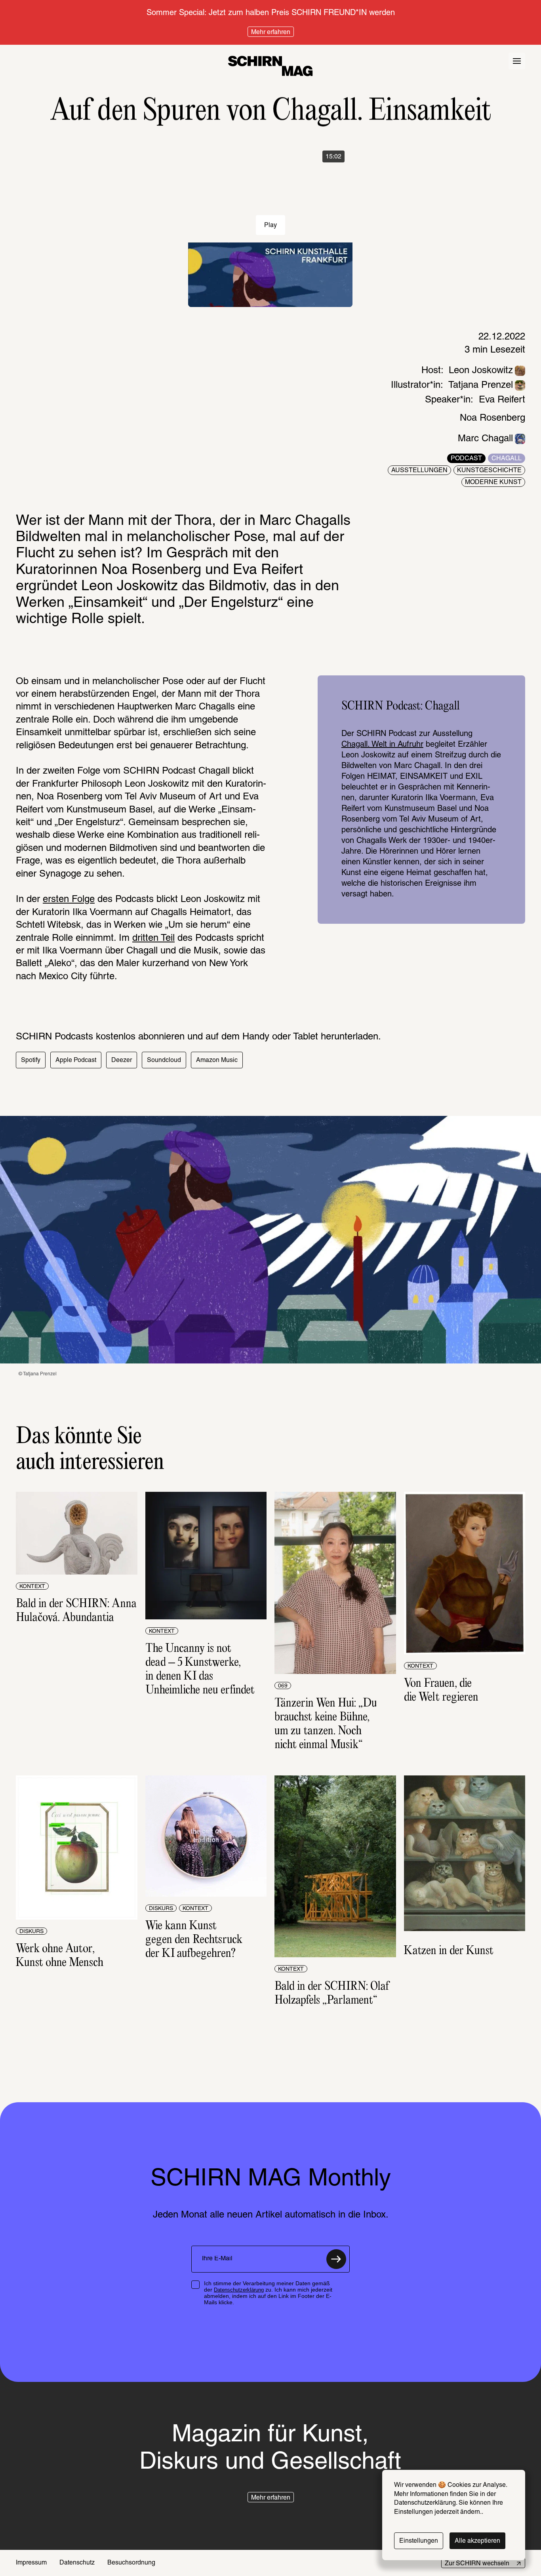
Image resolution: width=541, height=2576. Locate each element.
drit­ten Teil (153, 938)
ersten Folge (69, 900)
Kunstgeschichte (489, 471)
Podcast (466, 459)
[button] (31, 1060)
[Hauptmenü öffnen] (517, 61)
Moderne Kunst (493, 482)
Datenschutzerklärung (239, 2290)
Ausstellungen (419, 471)
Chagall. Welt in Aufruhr (382, 745)
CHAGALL (507, 459)
